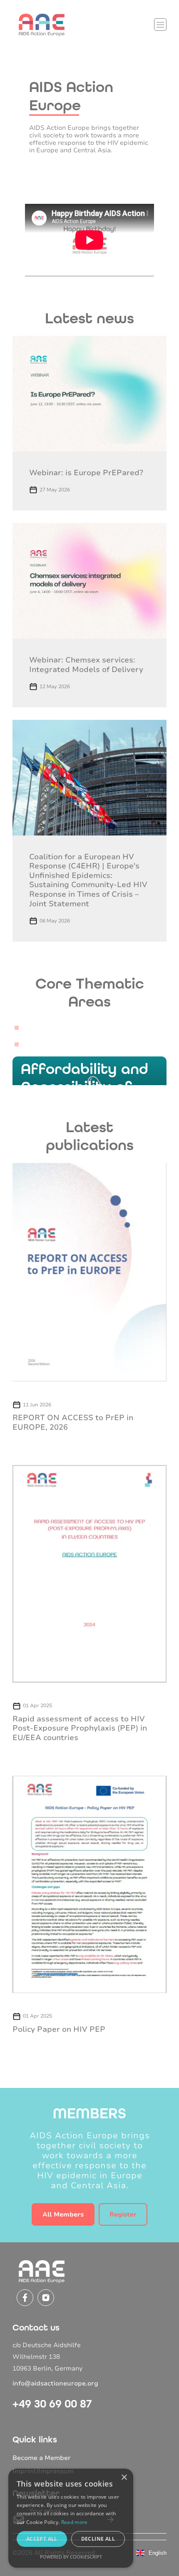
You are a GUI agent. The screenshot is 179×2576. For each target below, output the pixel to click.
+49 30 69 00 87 (52, 2404)
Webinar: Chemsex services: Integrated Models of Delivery (86, 665)
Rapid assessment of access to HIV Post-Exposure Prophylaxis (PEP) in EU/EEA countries (80, 1728)
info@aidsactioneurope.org (55, 2383)
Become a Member (42, 2458)
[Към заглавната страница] (42, 25)
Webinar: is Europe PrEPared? (86, 473)
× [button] (124, 2478)
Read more (75, 2522)
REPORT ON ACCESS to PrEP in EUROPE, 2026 (73, 1422)
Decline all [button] (98, 2539)
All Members (63, 2214)
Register (123, 2214)
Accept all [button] (42, 2539)
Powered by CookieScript (71, 2557)
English (158, 2553)
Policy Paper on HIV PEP (59, 2029)
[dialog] (71, 2518)
